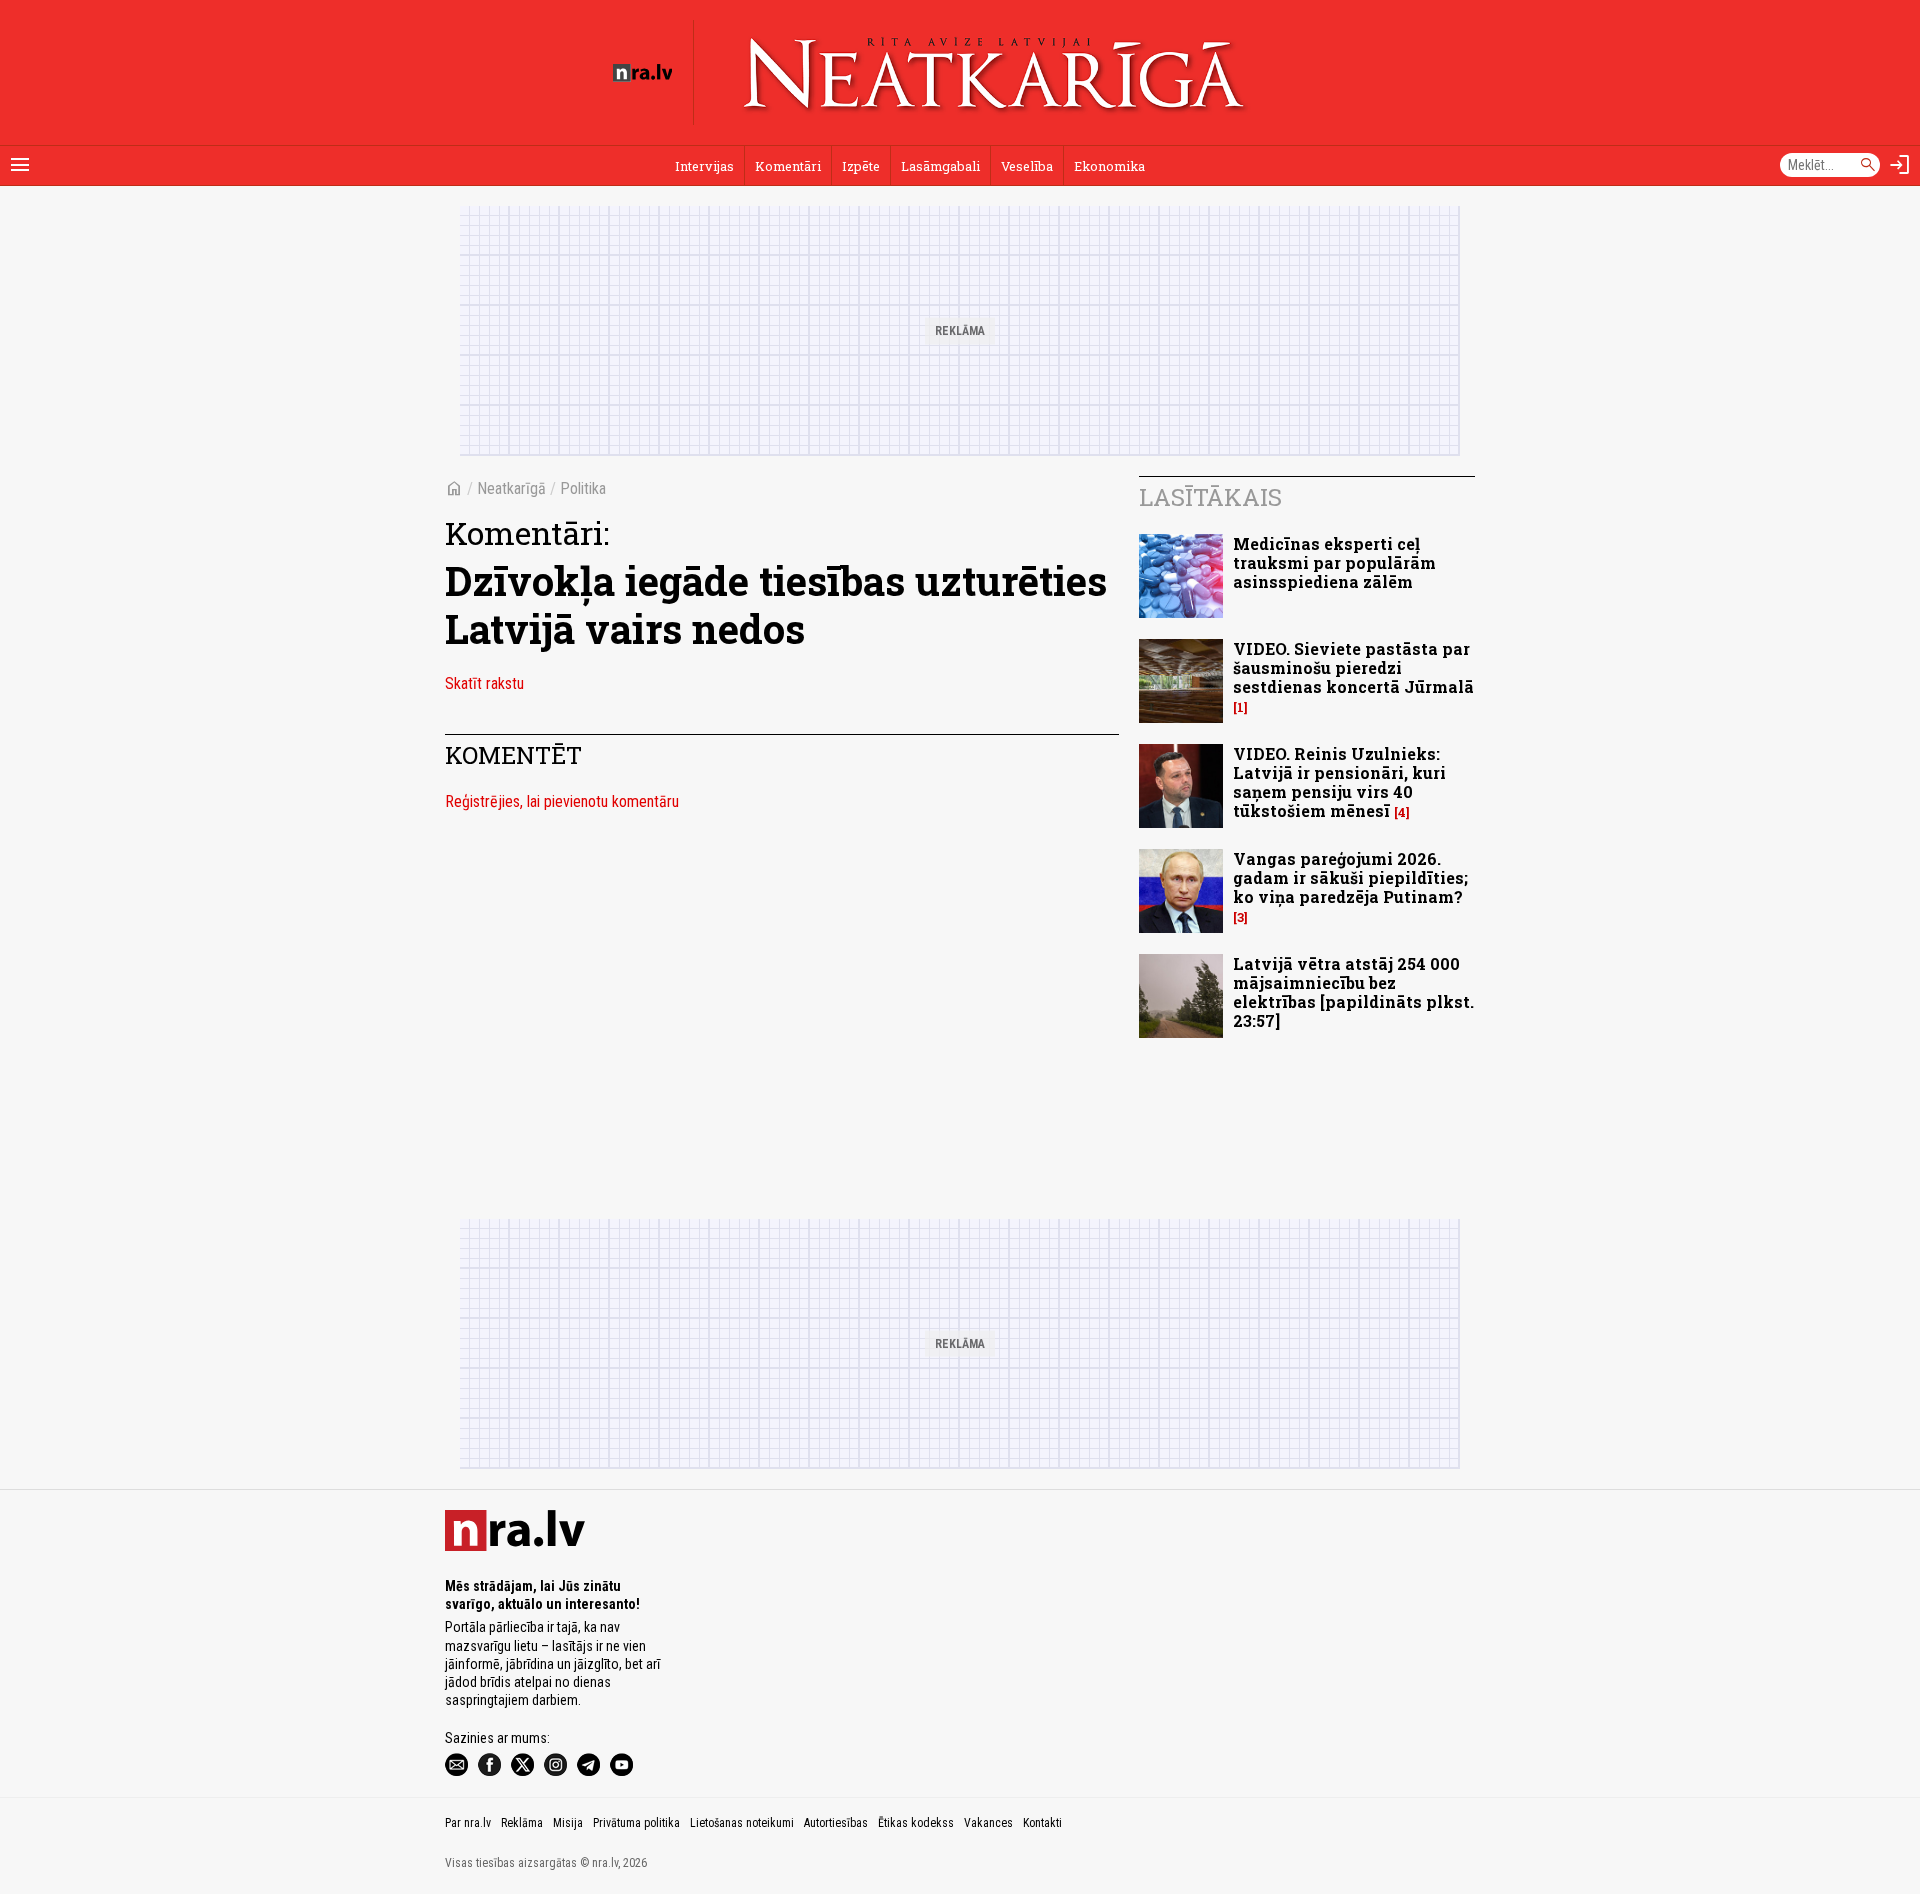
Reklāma (522, 1823)
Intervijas (704, 166)
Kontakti (1042, 1823)
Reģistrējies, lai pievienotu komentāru (562, 801)
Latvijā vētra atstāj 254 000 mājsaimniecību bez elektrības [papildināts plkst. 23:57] (1353, 992)
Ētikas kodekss (916, 1823)
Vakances (988, 1823)
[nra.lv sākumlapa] (643, 73)
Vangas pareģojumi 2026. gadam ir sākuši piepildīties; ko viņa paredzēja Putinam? (1350, 877)
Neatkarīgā (511, 488)
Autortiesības (836, 1823)
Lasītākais (1210, 497)
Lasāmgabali (940, 166)
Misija (568, 1823)
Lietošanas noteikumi (742, 1823)
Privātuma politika (636, 1823)
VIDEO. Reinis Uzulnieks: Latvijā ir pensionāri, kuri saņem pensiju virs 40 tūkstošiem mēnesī (1339, 782)
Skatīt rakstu (484, 683)
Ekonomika (1109, 166)
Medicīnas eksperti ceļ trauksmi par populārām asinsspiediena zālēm (1334, 562)
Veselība (1027, 166)
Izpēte (861, 166)
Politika (583, 488)
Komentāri (788, 166)
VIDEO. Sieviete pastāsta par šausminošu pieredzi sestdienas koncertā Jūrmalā (1353, 667)
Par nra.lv (468, 1823)
